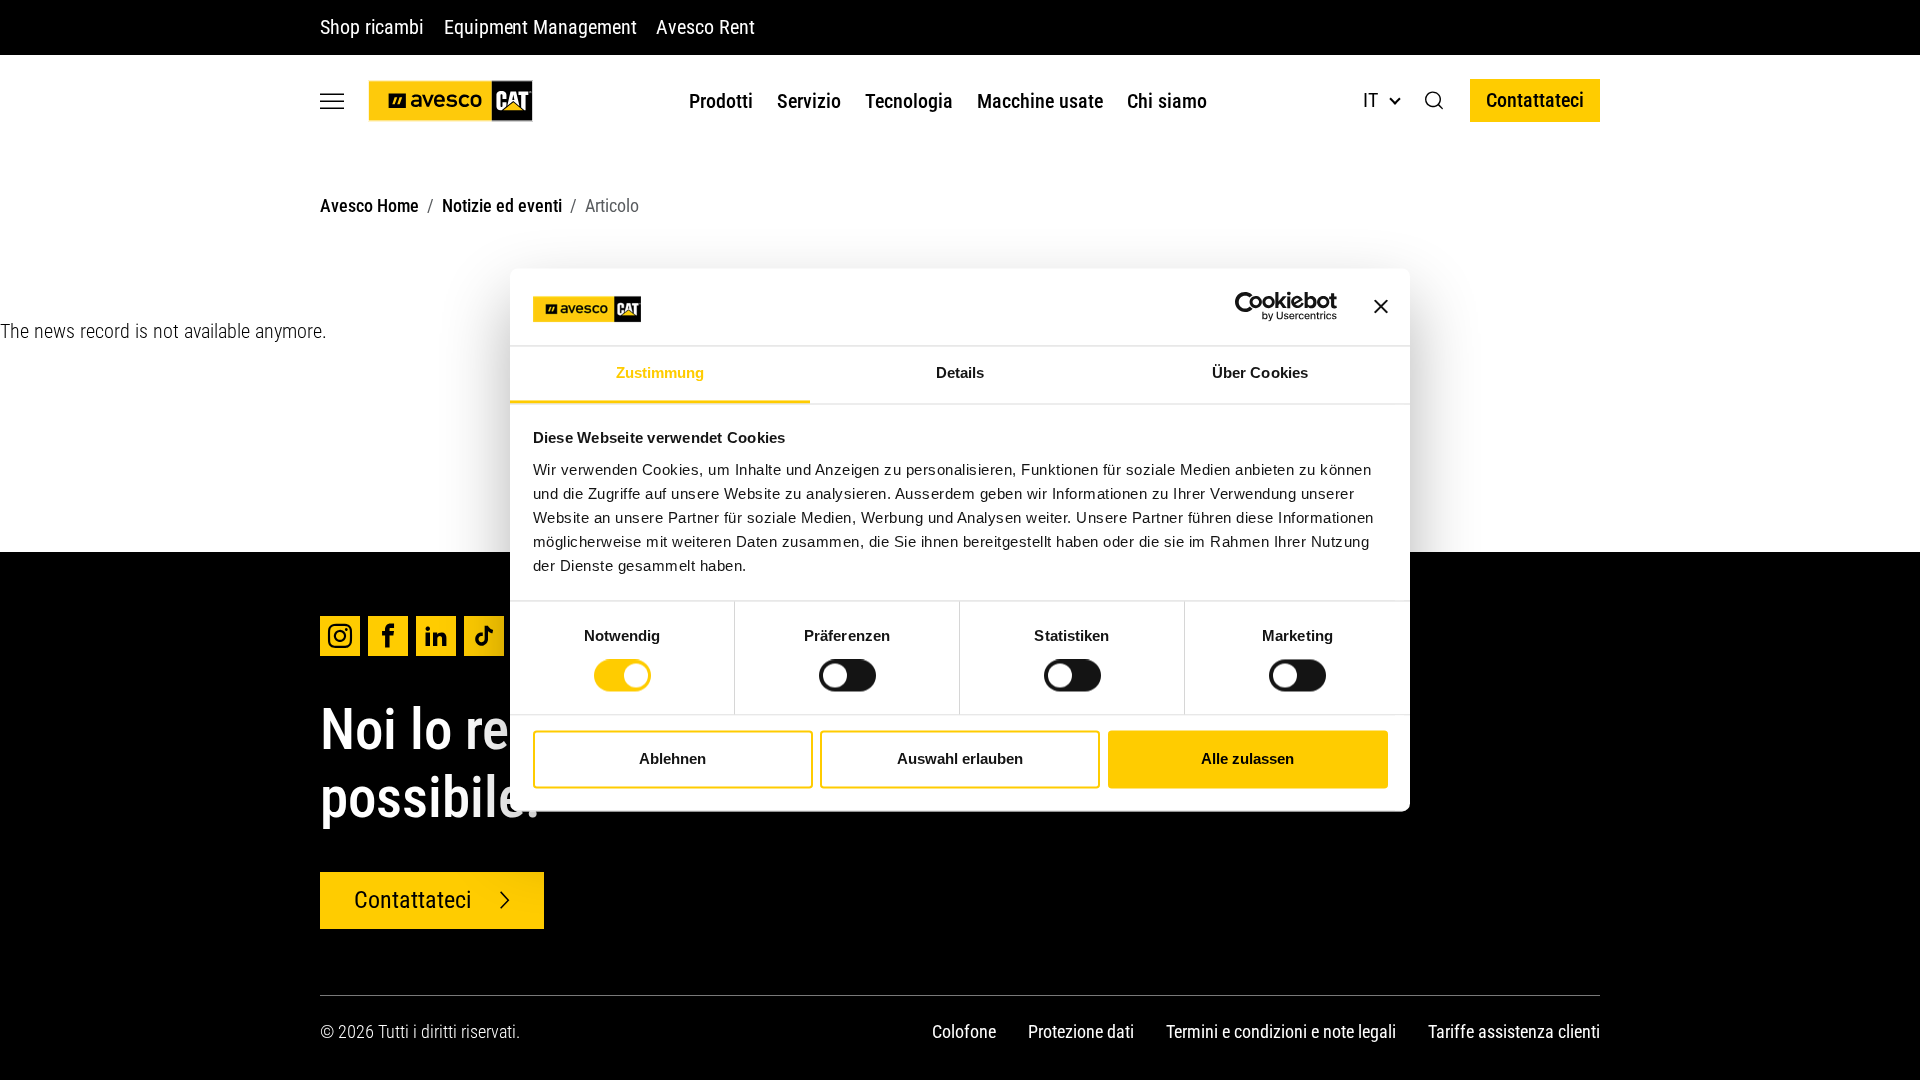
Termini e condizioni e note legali (1281, 1031)
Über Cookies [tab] (1260, 372)
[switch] (847, 676)
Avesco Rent (705, 27)
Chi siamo (1167, 101)
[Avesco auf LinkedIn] (436, 636)
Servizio (809, 101)
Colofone (964, 1031)
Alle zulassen (1247, 758)
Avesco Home (369, 205)
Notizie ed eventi (502, 205)
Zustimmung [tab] (660, 372)
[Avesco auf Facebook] (388, 636)
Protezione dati (1081, 1031)
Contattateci (1535, 100)
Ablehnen (672, 758)
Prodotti (721, 101)
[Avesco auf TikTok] (484, 636)
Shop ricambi (372, 27)
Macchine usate (1040, 101)
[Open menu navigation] (332, 100)
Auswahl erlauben (960, 758)
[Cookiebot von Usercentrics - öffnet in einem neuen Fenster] (1249, 307)
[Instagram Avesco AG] (340, 636)
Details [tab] (960, 372)
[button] (1434, 101)
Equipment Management (540, 27)
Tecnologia (909, 101)
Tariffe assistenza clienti (1514, 1031)
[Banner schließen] (1381, 307)
